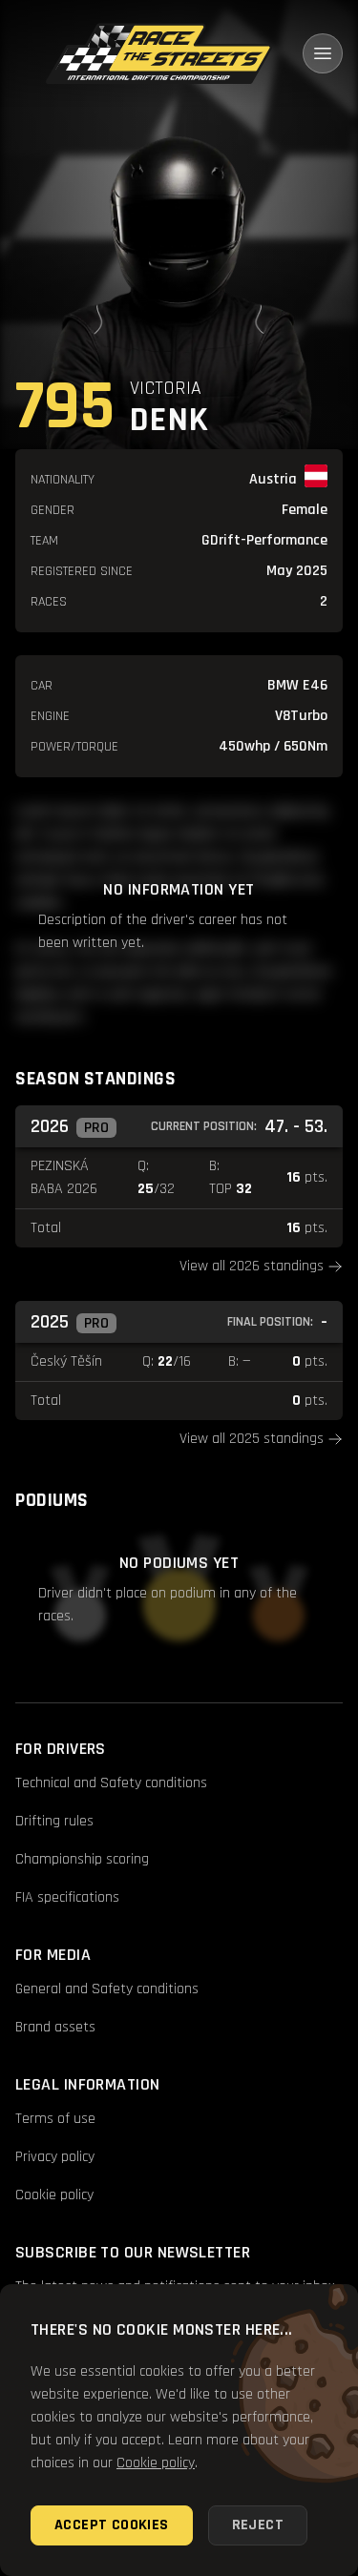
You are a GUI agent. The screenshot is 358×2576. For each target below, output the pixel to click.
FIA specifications (67, 1897)
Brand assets (55, 2027)
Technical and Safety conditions (111, 1783)
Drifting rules (54, 1821)
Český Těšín (66, 1361)
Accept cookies (112, 2525)
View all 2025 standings (252, 1439)
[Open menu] (323, 53)
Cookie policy (54, 2195)
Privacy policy (55, 2157)
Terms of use (55, 2119)
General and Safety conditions (107, 1989)
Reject (258, 2525)
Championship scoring (82, 1859)
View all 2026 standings (252, 1266)
